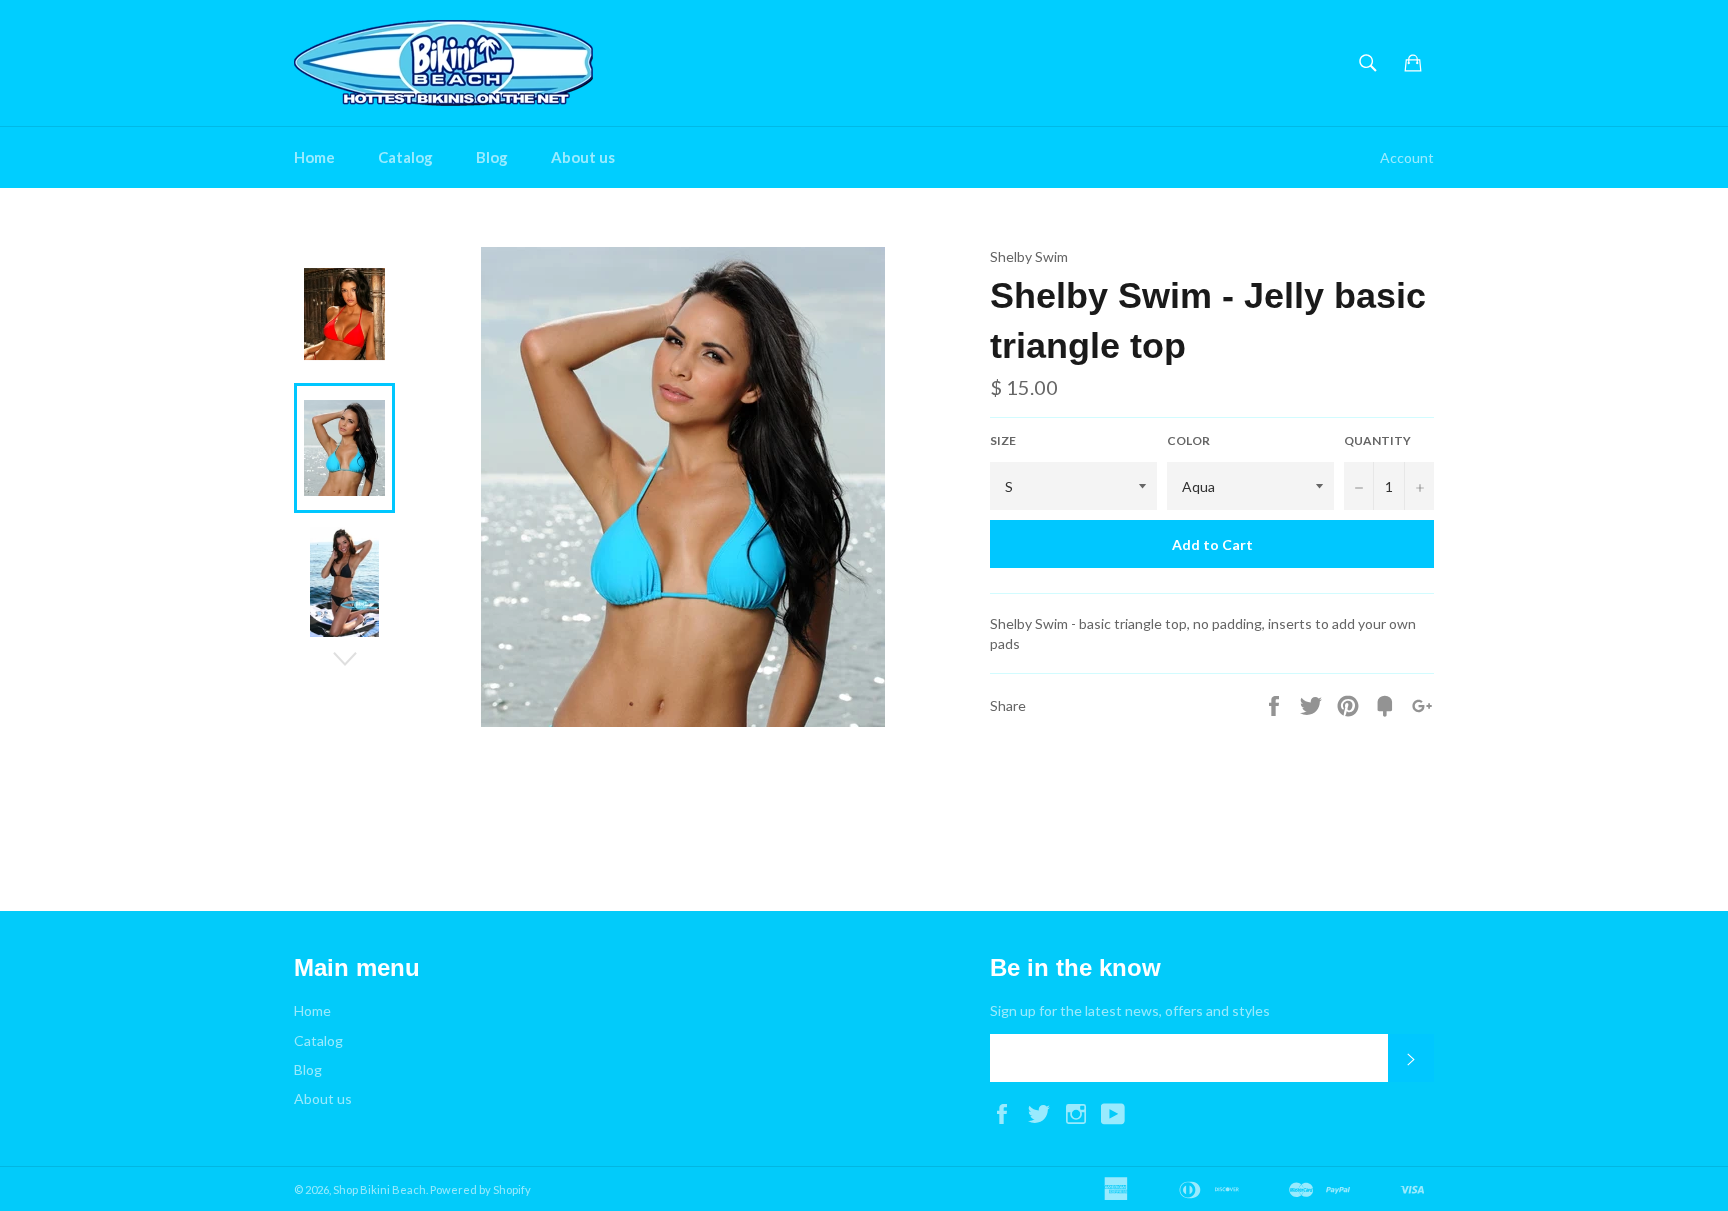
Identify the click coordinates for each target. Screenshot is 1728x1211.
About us (583, 157)
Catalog (405, 157)
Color (1188, 440)
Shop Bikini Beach (379, 1189)
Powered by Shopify (480, 1189)
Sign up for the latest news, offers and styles (1130, 1010)
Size (1003, 440)
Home (314, 157)
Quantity (1377, 440)
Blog (492, 157)
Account (1407, 157)
